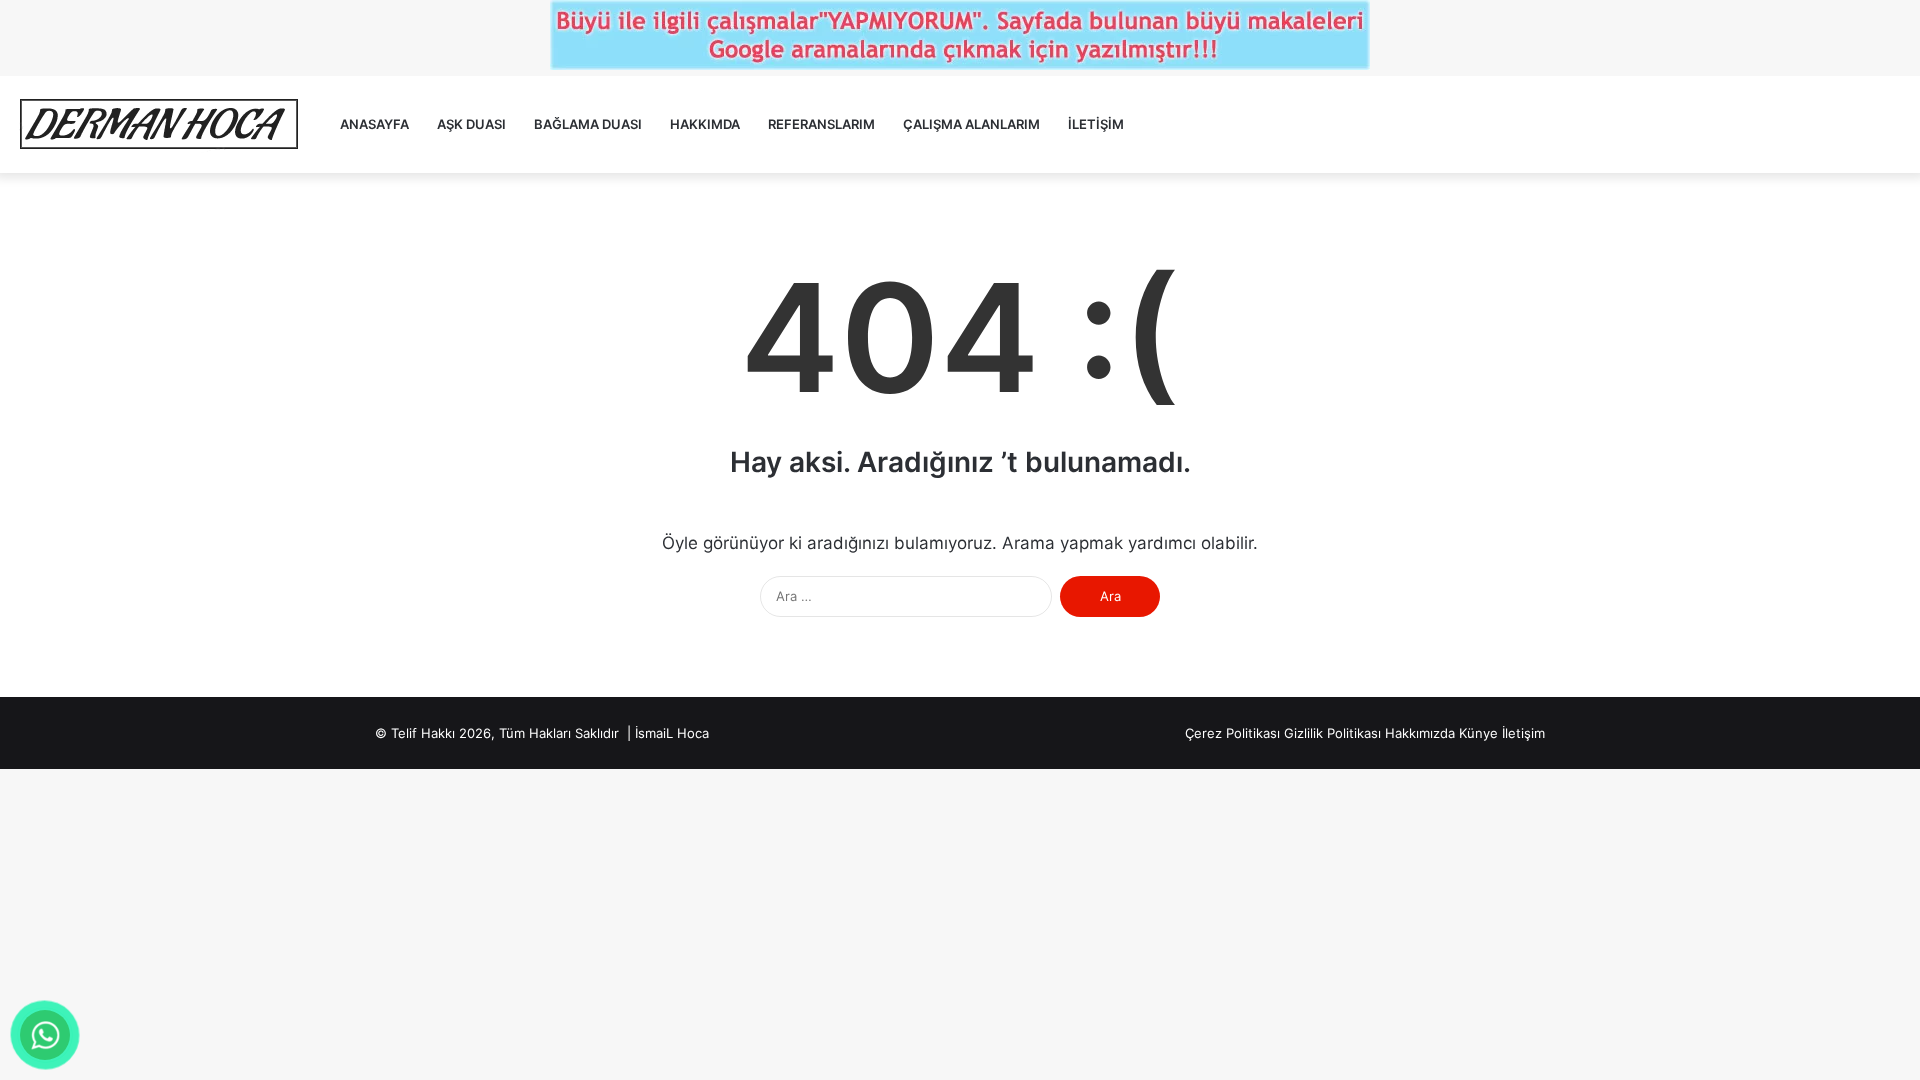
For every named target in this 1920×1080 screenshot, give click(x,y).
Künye (1478, 733)
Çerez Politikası (1232, 733)
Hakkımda (705, 124)
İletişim (1096, 124)
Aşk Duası (471, 124)
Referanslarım (821, 124)
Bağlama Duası (588, 124)
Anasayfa (374, 124)
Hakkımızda (1420, 733)
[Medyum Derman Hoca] (158, 124)
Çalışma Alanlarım (971, 124)
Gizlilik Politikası (1332, 733)
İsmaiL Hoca (672, 733)
